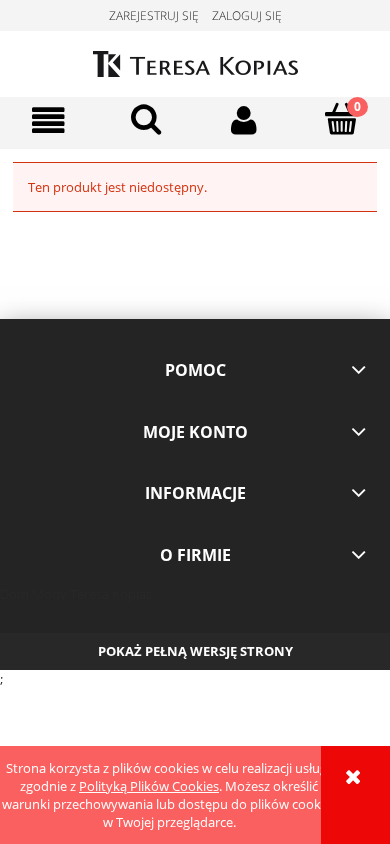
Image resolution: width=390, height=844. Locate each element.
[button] (49, 120)
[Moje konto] (244, 120)
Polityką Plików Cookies (149, 786)
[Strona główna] (195, 61)
